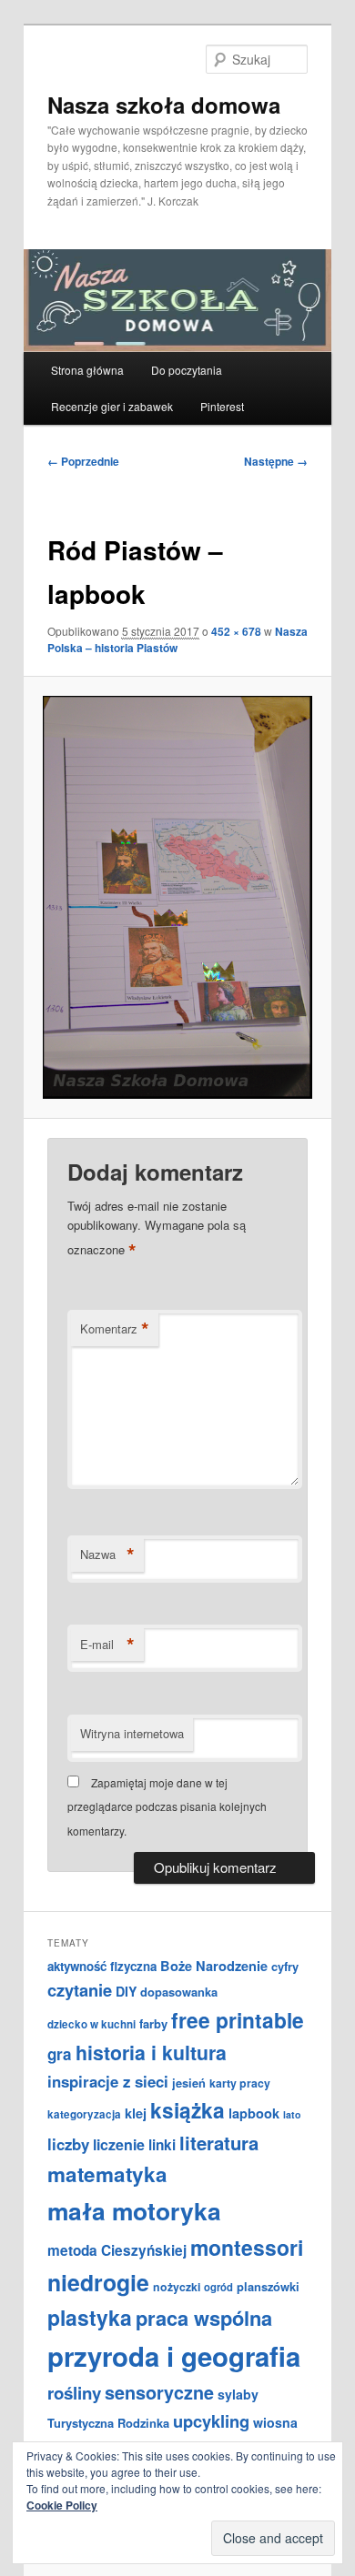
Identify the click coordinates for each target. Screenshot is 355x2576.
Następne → (276, 461)
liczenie (119, 2144)
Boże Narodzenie (214, 1966)
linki (162, 2145)
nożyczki (177, 2287)
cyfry (285, 1966)
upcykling (211, 2421)
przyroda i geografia (174, 2356)
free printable (238, 2020)
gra (60, 2054)
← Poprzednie (83, 461)
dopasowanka (179, 1992)
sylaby (238, 2394)
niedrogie (98, 2282)
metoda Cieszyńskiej (117, 2250)
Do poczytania (187, 370)
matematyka (107, 2174)
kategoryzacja (84, 2114)
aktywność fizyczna (102, 1966)
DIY (126, 1991)
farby (153, 2023)
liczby (68, 2144)
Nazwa (107, 1555)
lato (292, 2114)
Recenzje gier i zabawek (112, 406)
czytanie (80, 1990)
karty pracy (240, 2083)
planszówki (268, 2286)
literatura (219, 2143)
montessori (247, 2247)
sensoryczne (159, 2392)
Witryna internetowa (132, 1733)
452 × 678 (236, 631)
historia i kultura (151, 2053)
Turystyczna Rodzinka (108, 2423)
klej (136, 2113)
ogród (218, 2287)
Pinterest (222, 406)
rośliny (74, 2393)
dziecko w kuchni (91, 2024)
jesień (189, 2083)
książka (188, 2110)
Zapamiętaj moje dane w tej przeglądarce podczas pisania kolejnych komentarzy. (167, 1806)
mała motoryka (134, 2210)
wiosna (275, 2422)
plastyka (90, 2317)
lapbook (254, 2113)
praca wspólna (204, 2318)
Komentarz (115, 1329)
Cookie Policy (62, 2505)
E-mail (107, 1645)
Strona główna (87, 370)
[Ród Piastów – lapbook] (177, 897)
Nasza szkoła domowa (164, 105)
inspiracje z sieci (108, 2081)
